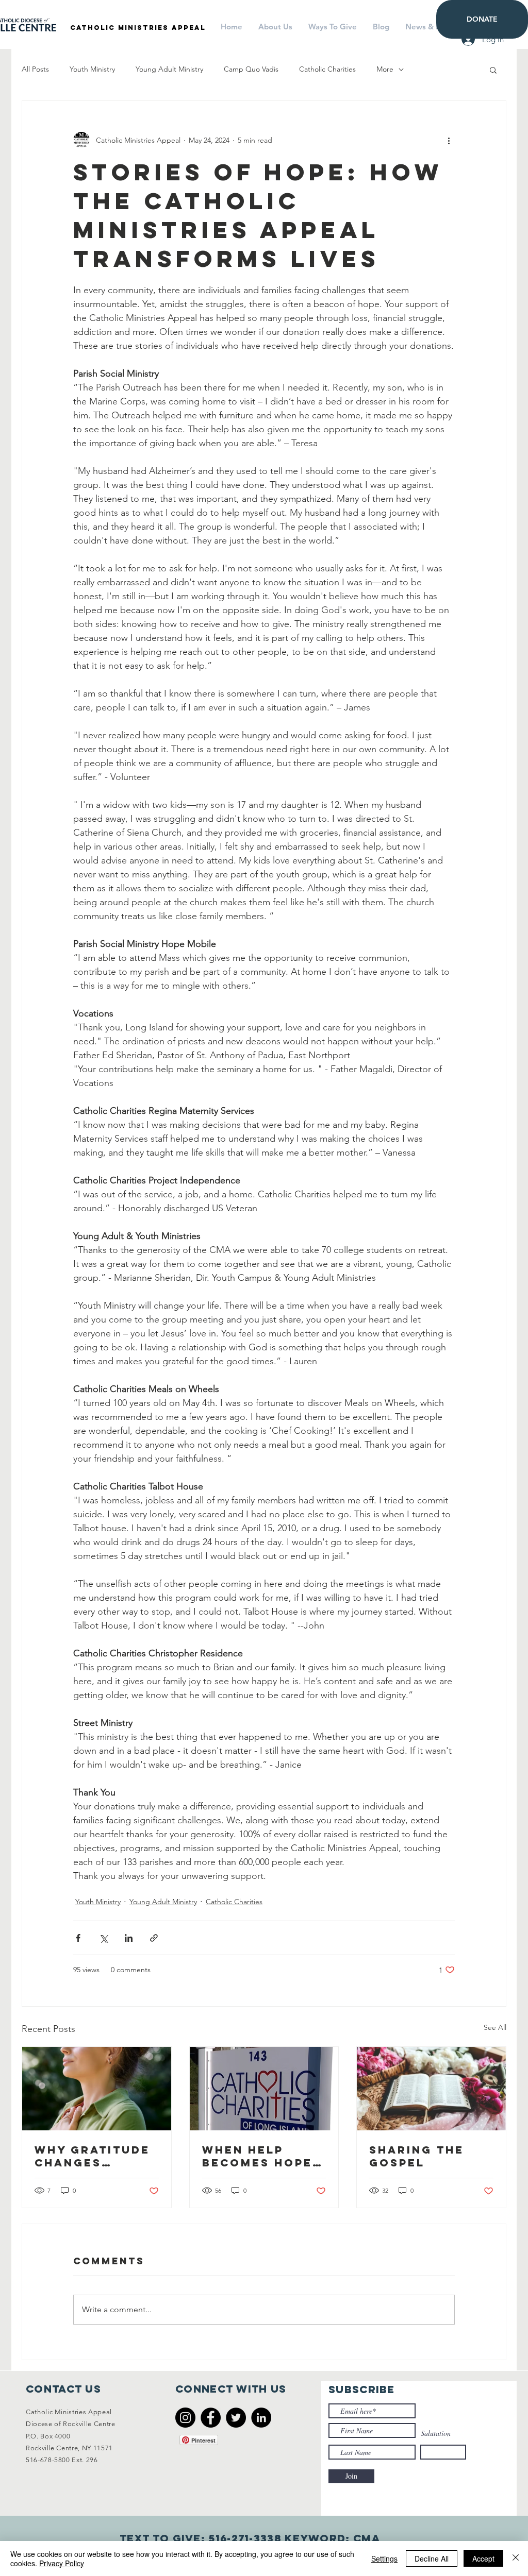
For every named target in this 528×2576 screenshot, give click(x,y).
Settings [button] (384, 2558)
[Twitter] (236, 2418)
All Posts (35, 69)
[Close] (516, 2558)
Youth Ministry (92, 69)
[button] (493, 70)
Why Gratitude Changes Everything (92, 2156)
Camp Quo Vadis (251, 69)
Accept (483, 2558)
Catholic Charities (327, 69)
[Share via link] (154, 1938)
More (385, 69)
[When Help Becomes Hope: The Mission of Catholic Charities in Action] (264, 2089)
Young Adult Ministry (169, 69)
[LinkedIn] (261, 2418)
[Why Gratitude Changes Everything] (97, 2089)
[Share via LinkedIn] (129, 1938)
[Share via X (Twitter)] (103, 1938)
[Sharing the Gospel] (431, 2089)
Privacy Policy (62, 2563)
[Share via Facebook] (78, 1938)
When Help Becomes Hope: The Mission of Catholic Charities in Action (260, 2156)
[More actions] (449, 140)
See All (495, 2027)
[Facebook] (211, 2418)
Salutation (436, 2433)
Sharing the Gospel (417, 2156)
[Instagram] (185, 2418)
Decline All (432, 2558)
